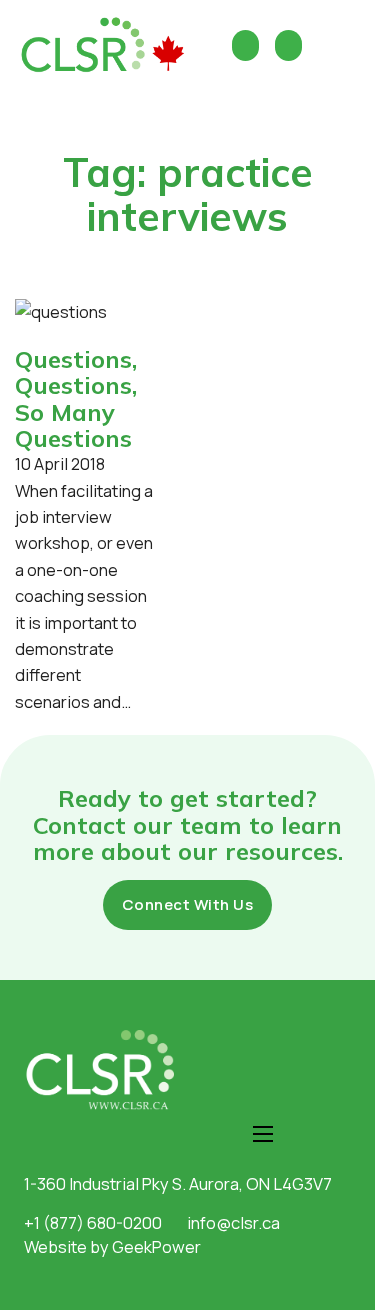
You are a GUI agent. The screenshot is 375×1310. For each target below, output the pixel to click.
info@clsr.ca (233, 1222)
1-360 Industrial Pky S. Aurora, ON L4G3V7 (178, 1183)
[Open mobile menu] (263, 1134)
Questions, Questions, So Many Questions (76, 398)
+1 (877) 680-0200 (93, 1222)
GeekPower (156, 1246)
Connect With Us (188, 904)
